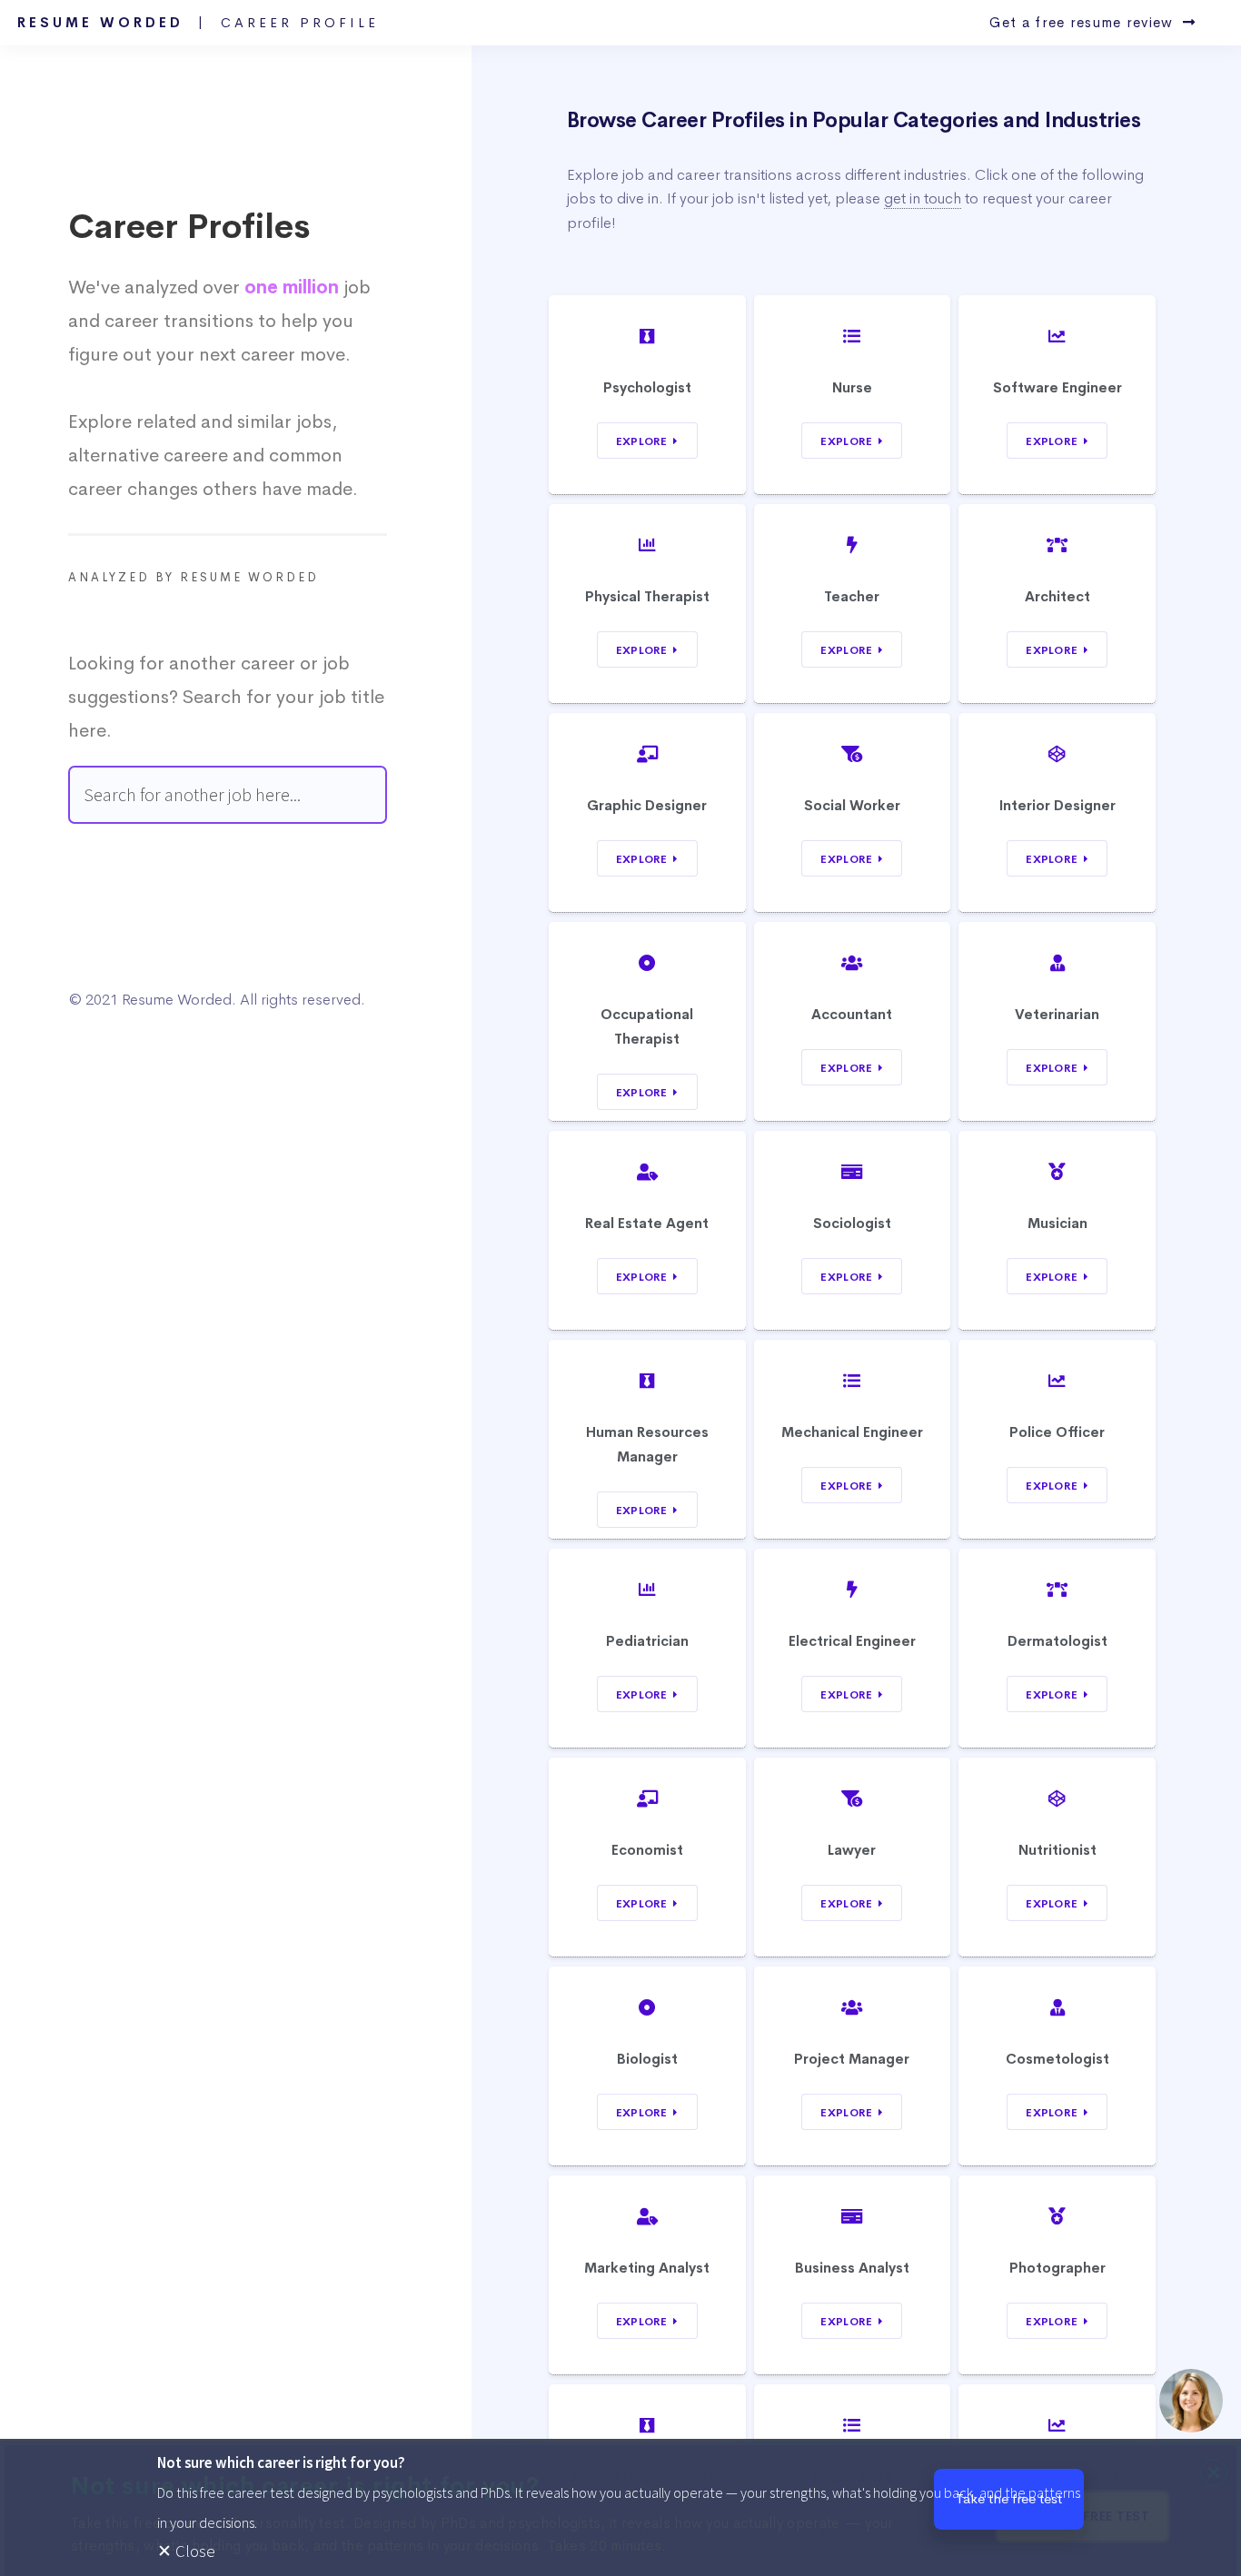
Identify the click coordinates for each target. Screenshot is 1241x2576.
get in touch (923, 198)
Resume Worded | (198, 23)
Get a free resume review (1086, 23)
